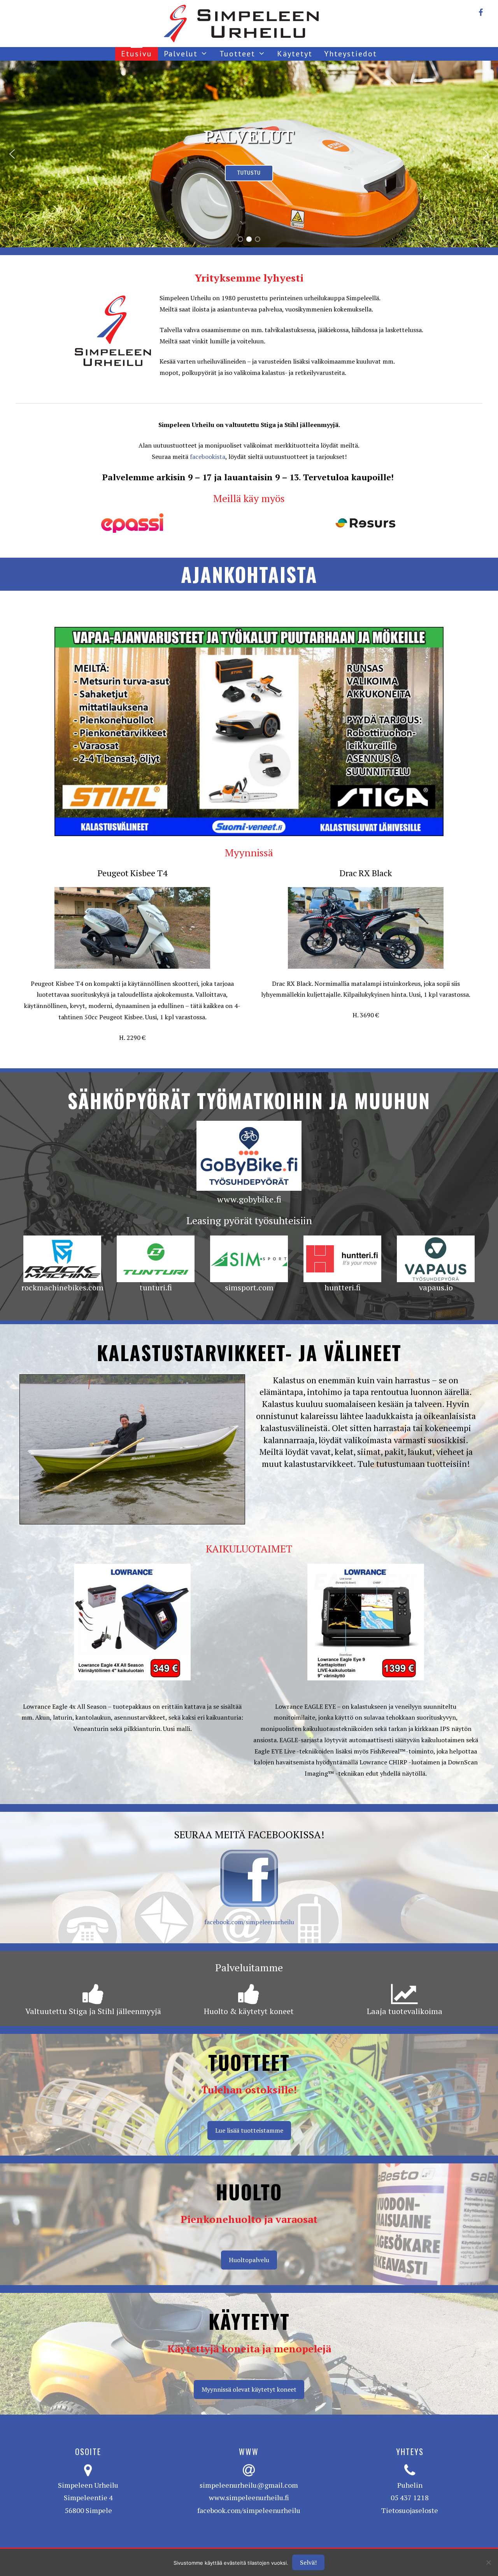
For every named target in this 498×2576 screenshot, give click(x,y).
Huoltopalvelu (249, 2260)
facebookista (208, 457)
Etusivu (137, 54)
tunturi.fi (156, 1287)
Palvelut (181, 54)
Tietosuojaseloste (410, 2510)
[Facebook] (480, 11)
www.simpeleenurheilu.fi (249, 2497)
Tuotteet (237, 54)
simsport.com (249, 1287)
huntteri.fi (343, 1287)
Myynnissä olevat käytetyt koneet (249, 2389)
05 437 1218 (410, 2497)
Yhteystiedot (351, 54)
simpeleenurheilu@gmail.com (249, 2485)
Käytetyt (295, 54)
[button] (12, 154)
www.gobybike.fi (249, 1199)
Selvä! (308, 2562)
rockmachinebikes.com (62, 1287)
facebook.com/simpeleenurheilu (249, 1922)
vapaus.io (436, 1287)
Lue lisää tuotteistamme (249, 2130)
